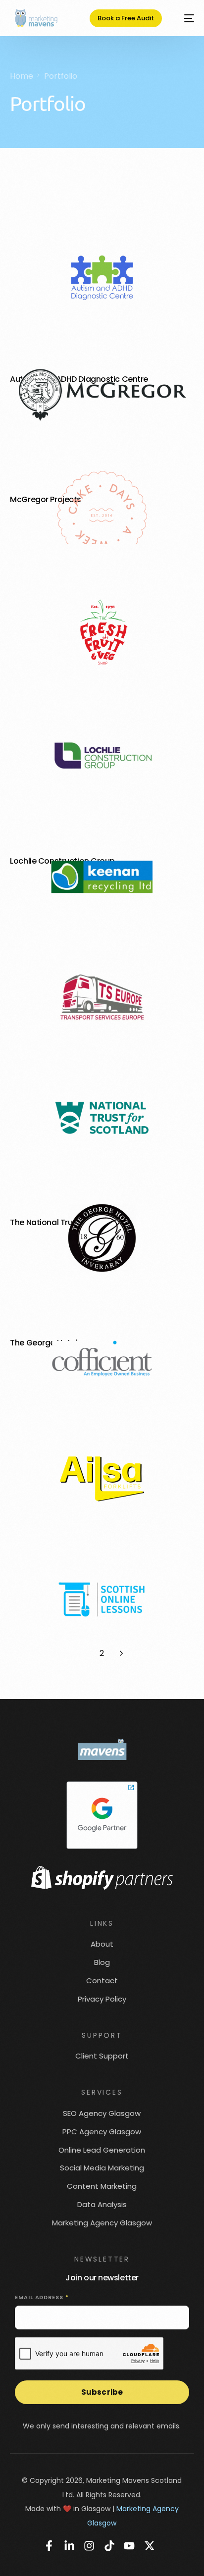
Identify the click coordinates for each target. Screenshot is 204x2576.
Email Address (42, 2297)
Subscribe (102, 2392)
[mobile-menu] (184, 18)
